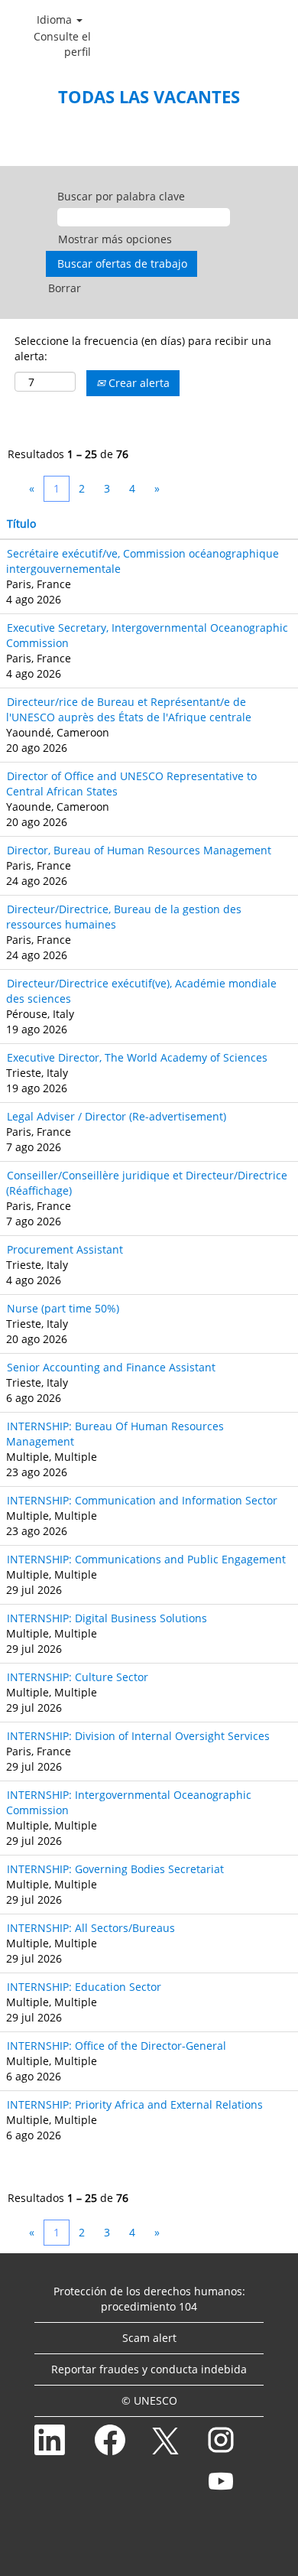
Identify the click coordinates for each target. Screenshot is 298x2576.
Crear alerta (138, 383)
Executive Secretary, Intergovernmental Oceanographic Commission (147, 635)
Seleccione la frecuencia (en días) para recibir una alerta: (143, 348)
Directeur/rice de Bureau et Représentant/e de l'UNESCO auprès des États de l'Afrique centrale (129, 709)
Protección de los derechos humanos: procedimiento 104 (149, 2299)
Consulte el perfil (62, 44)
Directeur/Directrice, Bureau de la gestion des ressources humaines (124, 917)
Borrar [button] (65, 288)
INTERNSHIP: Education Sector (84, 1987)
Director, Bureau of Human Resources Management (139, 850)
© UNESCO (149, 2400)
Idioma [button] (56, 20)
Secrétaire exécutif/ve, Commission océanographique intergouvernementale (143, 561)
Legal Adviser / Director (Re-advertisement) (117, 1116)
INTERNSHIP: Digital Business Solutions (107, 1618)
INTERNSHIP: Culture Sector (78, 1677)
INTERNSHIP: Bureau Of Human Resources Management (115, 1434)
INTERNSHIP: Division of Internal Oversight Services (138, 1736)
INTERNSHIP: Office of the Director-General (117, 2046)
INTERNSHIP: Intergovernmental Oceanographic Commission (129, 1802)
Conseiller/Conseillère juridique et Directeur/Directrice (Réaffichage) (147, 1183)
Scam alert (149, 2338)
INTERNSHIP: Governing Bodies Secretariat (115, 1869)
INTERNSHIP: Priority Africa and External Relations (135, 2104)
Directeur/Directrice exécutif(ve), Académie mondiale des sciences (141, 991)
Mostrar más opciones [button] (115, 239)
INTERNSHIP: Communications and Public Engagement (146, 1559)
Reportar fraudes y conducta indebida (149, 2369)
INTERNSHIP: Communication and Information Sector (142, 1500)
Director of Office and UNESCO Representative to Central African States (131, 784)
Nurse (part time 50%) (63, 1308)
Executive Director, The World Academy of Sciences (137, 1057)
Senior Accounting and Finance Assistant (111, 1367)
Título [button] (21, 524)
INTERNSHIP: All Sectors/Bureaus (91, 1928)
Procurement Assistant (65, 1249)
